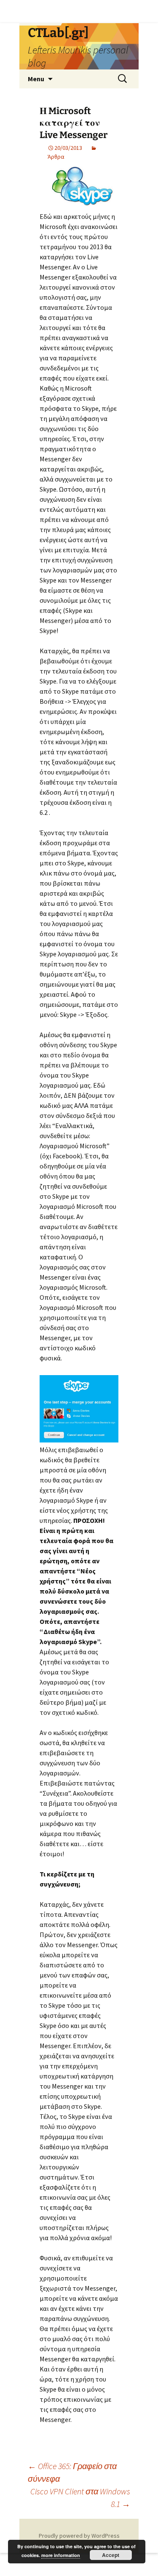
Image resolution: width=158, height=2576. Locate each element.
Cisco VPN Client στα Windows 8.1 (80, 2497)
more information (61, 2555)
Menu (36, 79)
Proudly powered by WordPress (79, 2536)
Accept (111, 2555)
